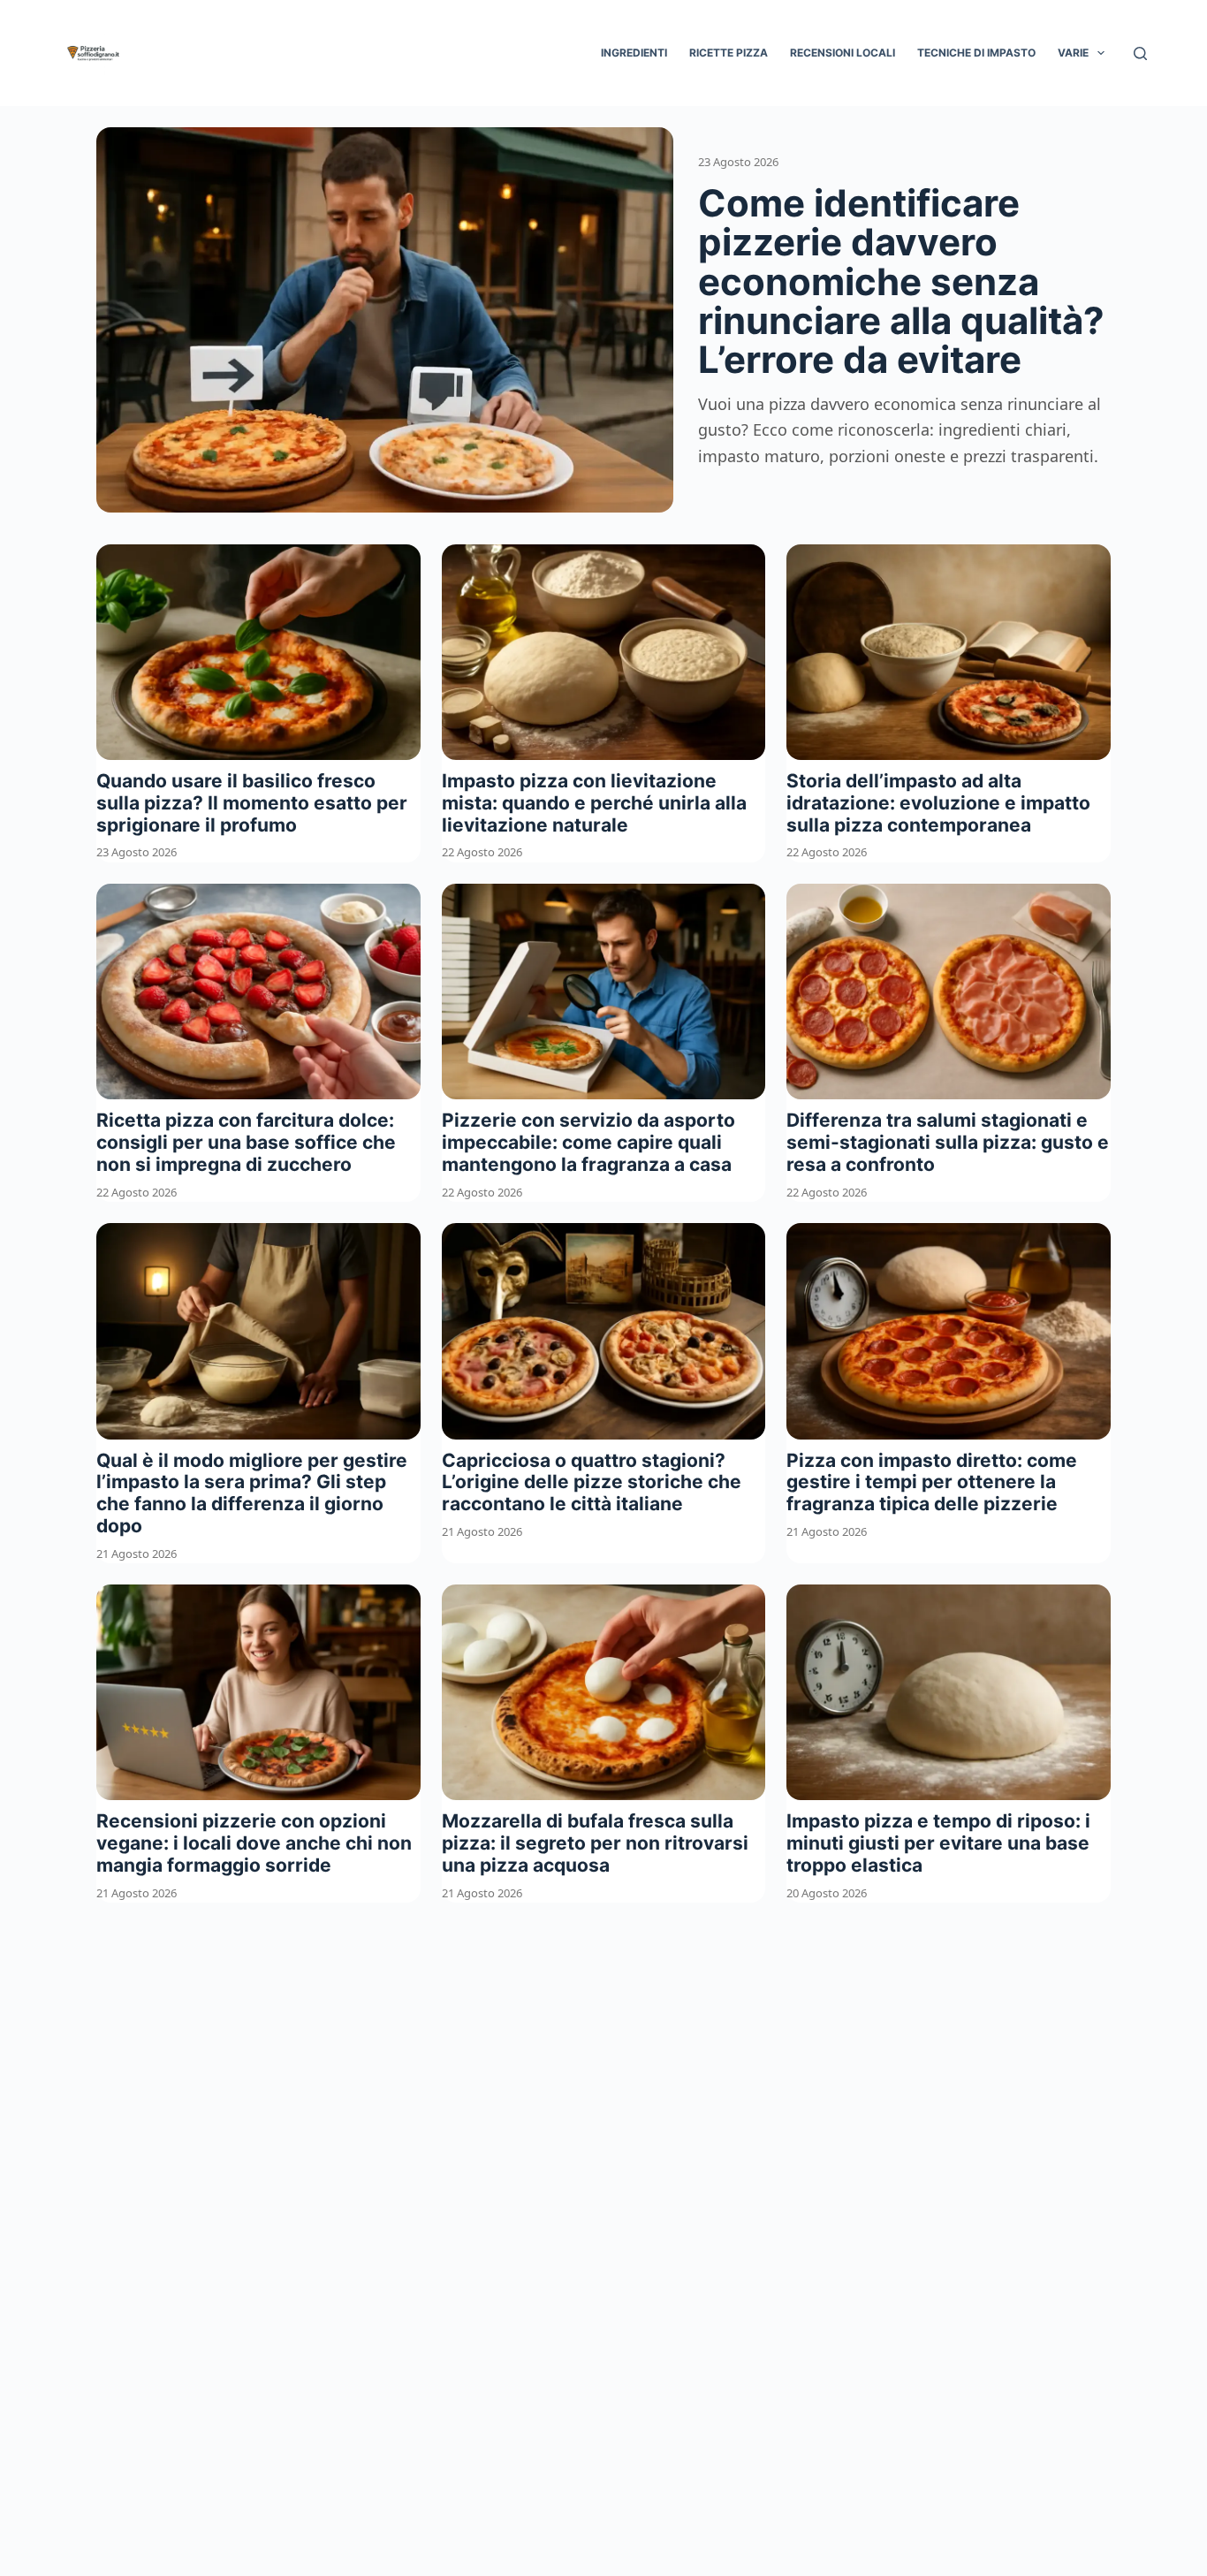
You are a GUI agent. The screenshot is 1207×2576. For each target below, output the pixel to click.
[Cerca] (1140, 53)
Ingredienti (634, 53)
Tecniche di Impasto (976, 53)
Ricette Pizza (729, 53)
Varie (1073, 53)
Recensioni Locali (843, 53)
